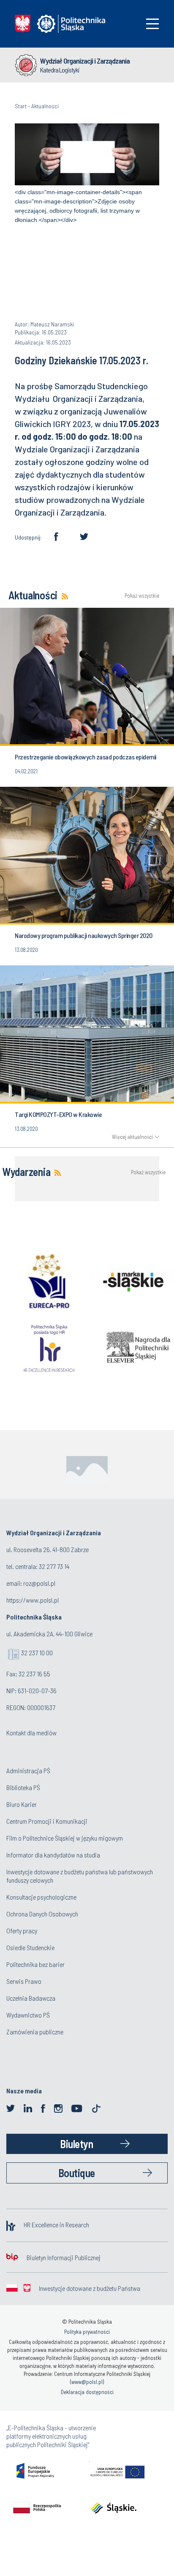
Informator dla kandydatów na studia (53, 1855)
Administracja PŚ (28, 1770)
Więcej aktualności (132, 1137)
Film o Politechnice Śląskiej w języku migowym (65, 1838)
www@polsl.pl (87, 2382)
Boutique (77, 2173)
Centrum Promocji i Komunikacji (47, 1821)
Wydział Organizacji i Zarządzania (85, 61)
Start (21, 106)
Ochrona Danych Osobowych (42, 1914)
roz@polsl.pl (39, 1583)
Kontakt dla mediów (31, 1733)
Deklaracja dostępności (87, 2392)
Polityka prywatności (87, 2332)
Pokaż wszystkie (142, 596)
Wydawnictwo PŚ (28, 2015)
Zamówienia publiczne (35, 2032)
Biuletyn (76, 2144)
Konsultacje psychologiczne (41, 1897)
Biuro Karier (22, 1804)
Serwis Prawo (24, 1981)
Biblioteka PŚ (23, 1787)
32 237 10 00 (37, 1653)
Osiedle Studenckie (30, 1947)
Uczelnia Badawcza (31, 1998)
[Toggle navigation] (152, 24)
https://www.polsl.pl (33, 1600)
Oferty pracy (22, 1931)
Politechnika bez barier (35, 1964)
